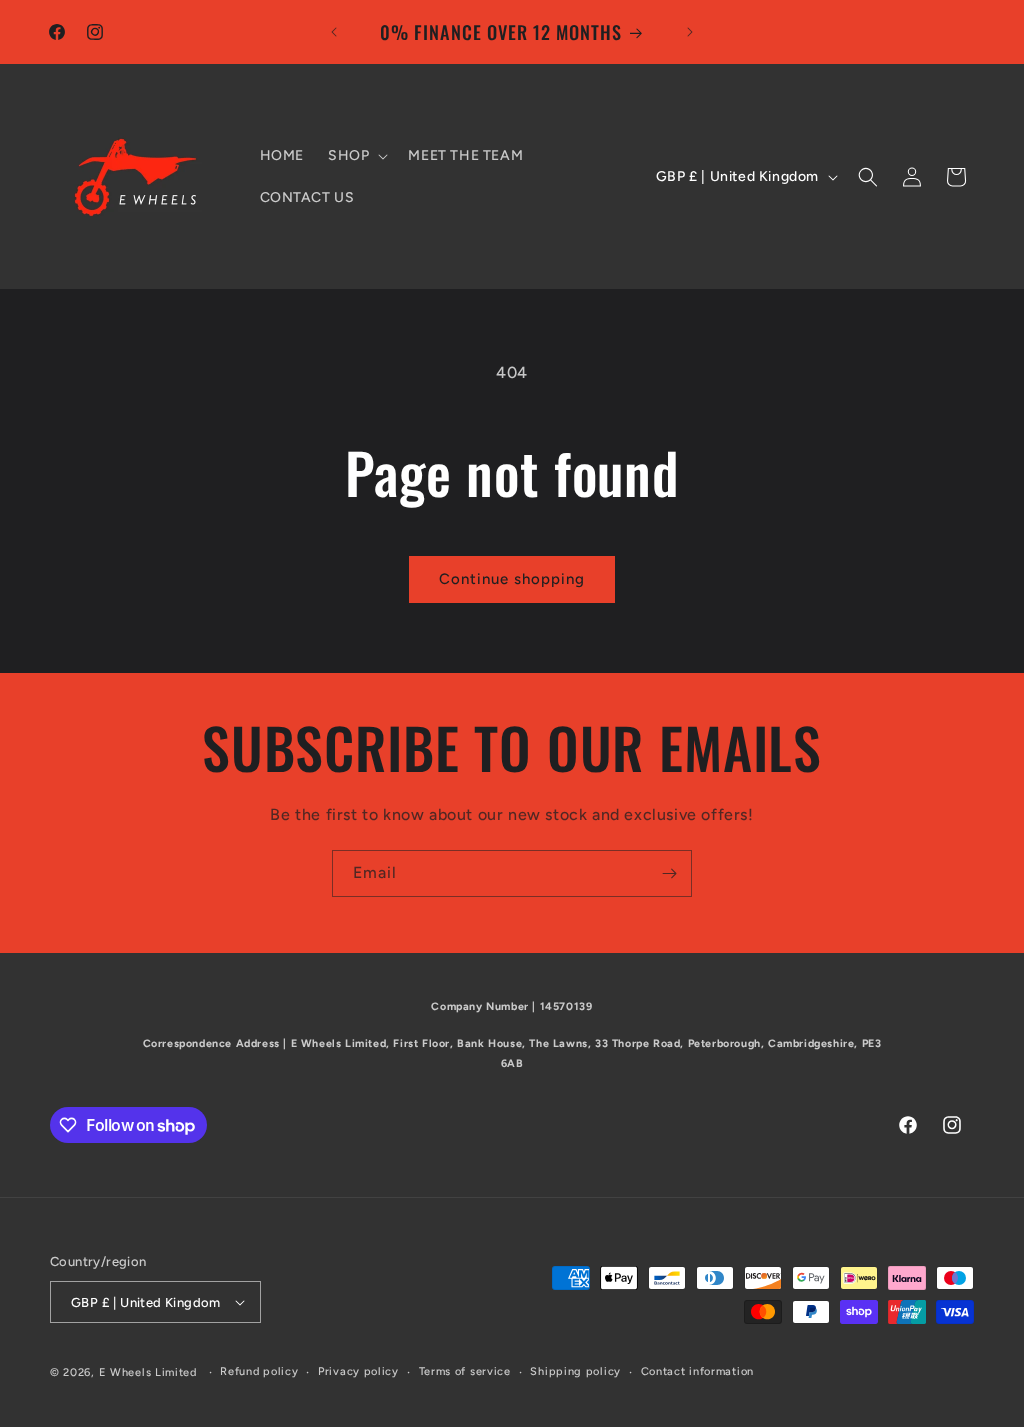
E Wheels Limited (148, 1372)
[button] (356, 156)
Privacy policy (358, 1371)
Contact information (697, 1371)
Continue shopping (512, 579)
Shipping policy (575, 1371)
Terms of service (465, 1371)
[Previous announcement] (334, 32)
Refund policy (259, 1371)
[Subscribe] (669, 873)
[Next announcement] (690, 32)
